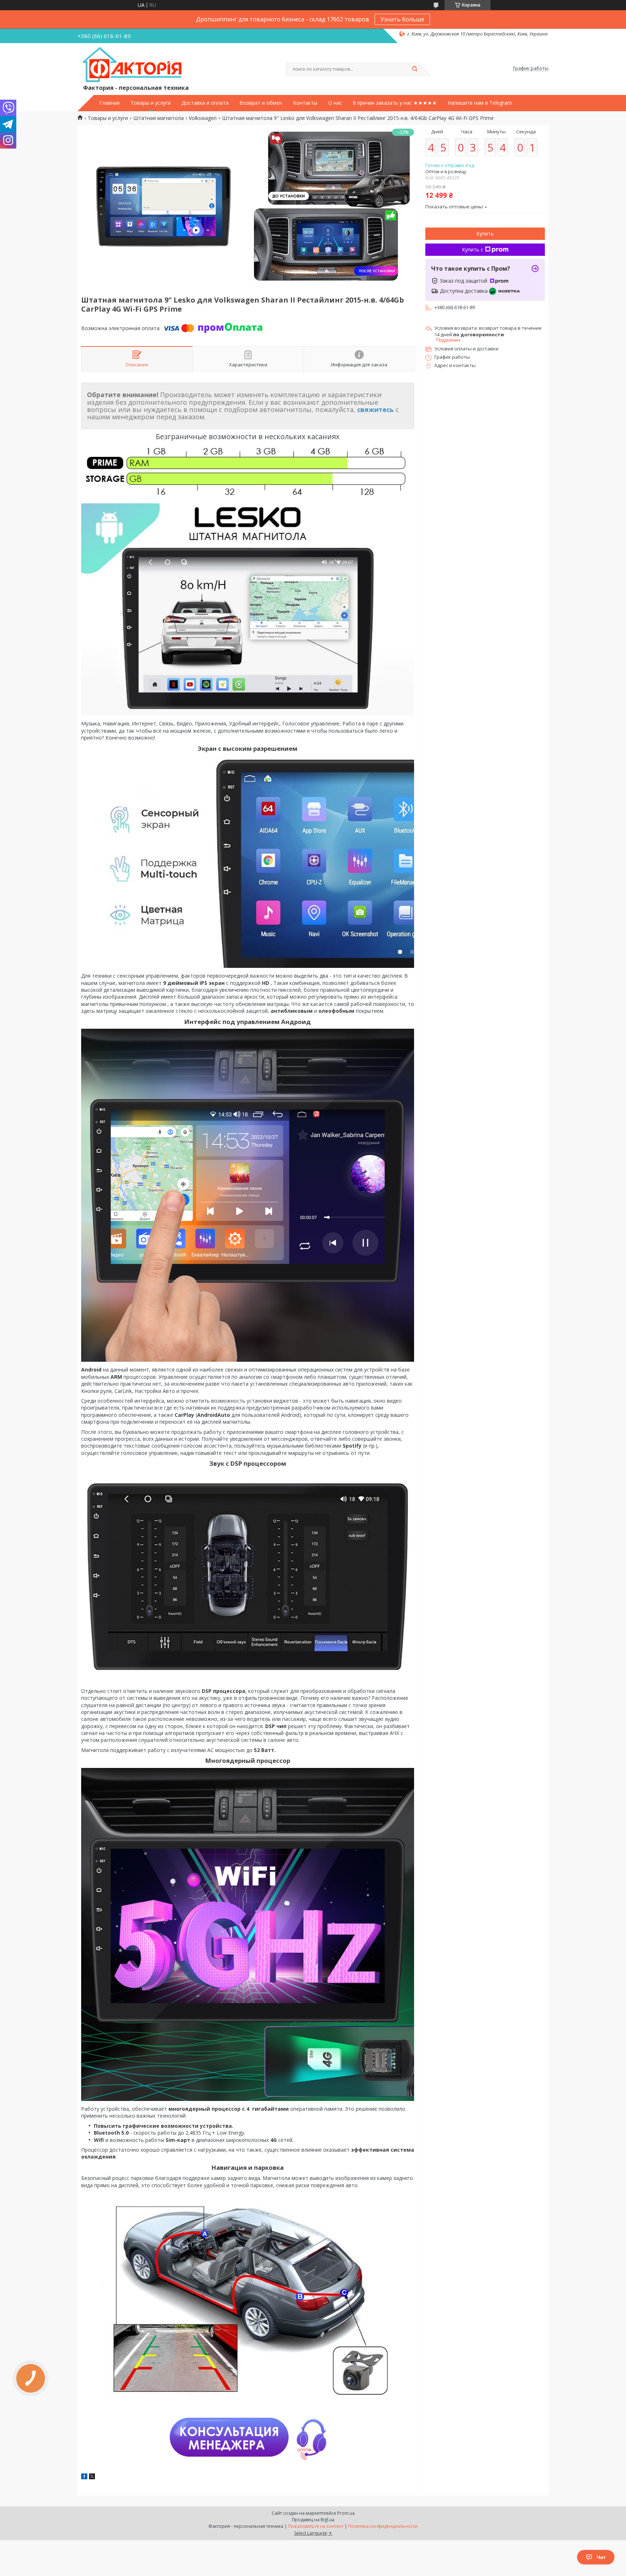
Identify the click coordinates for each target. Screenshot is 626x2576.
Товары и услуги (151, 103)
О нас (335, 103)
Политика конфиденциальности (383, 2526)
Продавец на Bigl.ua (313, 2520)
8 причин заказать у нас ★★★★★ (395, 103)
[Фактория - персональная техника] (134, 65)
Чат (601, 2557)
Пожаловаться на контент (316, 2526)
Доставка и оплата (205, 103)
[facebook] (84, 2477)
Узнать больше (402, 19)
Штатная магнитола (158, 118)
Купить (485, 234)
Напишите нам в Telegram (480, 103)
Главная (109, 103)
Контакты (305, 103)
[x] (92, 2477)
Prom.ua (346, 2513)
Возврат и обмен (261, 103)
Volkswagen (203, 118)
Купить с (473, 249)
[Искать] (414, 69)
